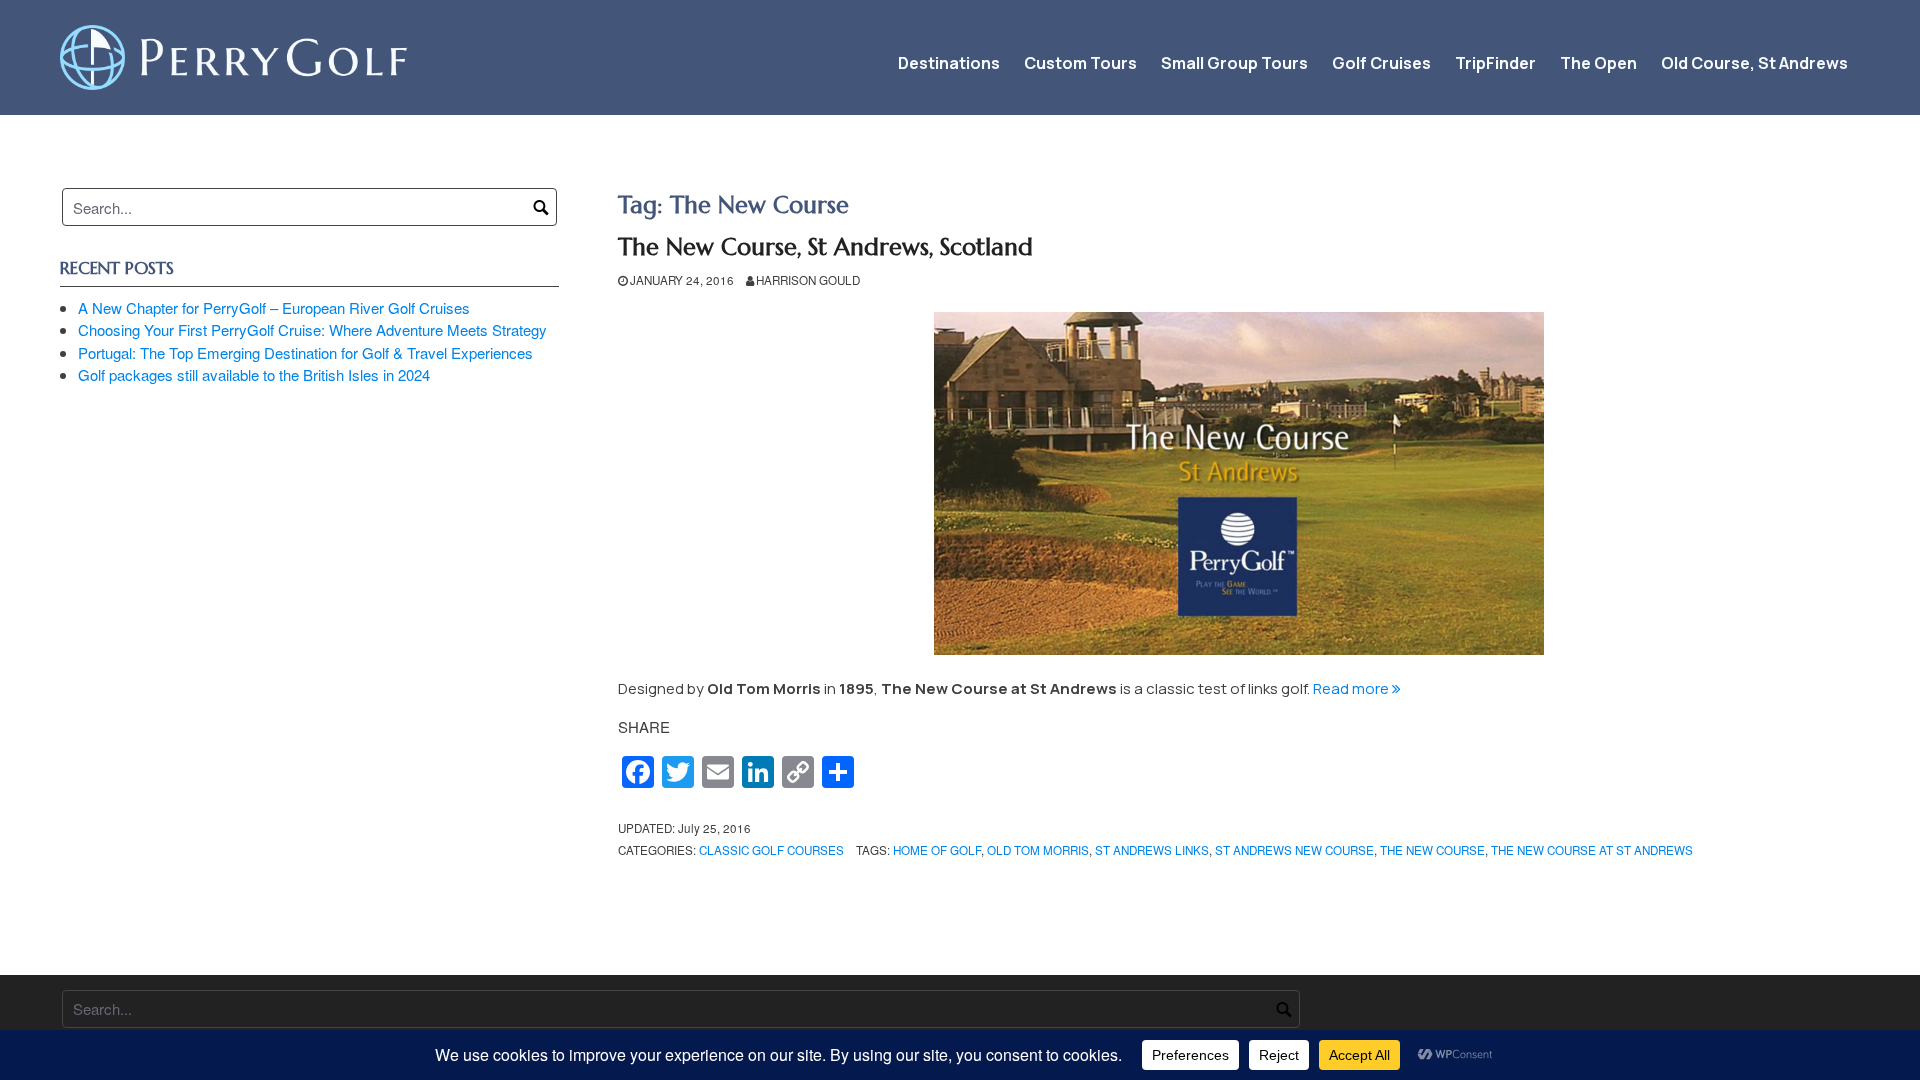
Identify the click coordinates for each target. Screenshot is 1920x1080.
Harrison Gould (808, 280)
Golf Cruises (1381, 63)
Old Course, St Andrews (1754, 63)
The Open (1598, 63)
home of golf (937, 850)
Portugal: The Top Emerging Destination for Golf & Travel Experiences (305, 352)
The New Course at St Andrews (1592, 850)
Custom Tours (1080, 63)
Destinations (949, 63)
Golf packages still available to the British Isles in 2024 (254, 374)
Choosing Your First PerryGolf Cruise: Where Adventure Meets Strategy (312, 329)
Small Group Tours (1234, 63)
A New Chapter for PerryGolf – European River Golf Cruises (274, 307)
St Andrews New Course (1294, 850)
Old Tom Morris (1038, 850)
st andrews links (1152, 850)
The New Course (1432, 850)
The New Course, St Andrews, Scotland (825, 247)
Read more (1357, 688)
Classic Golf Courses (771, 850)
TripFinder (1495, 63)
